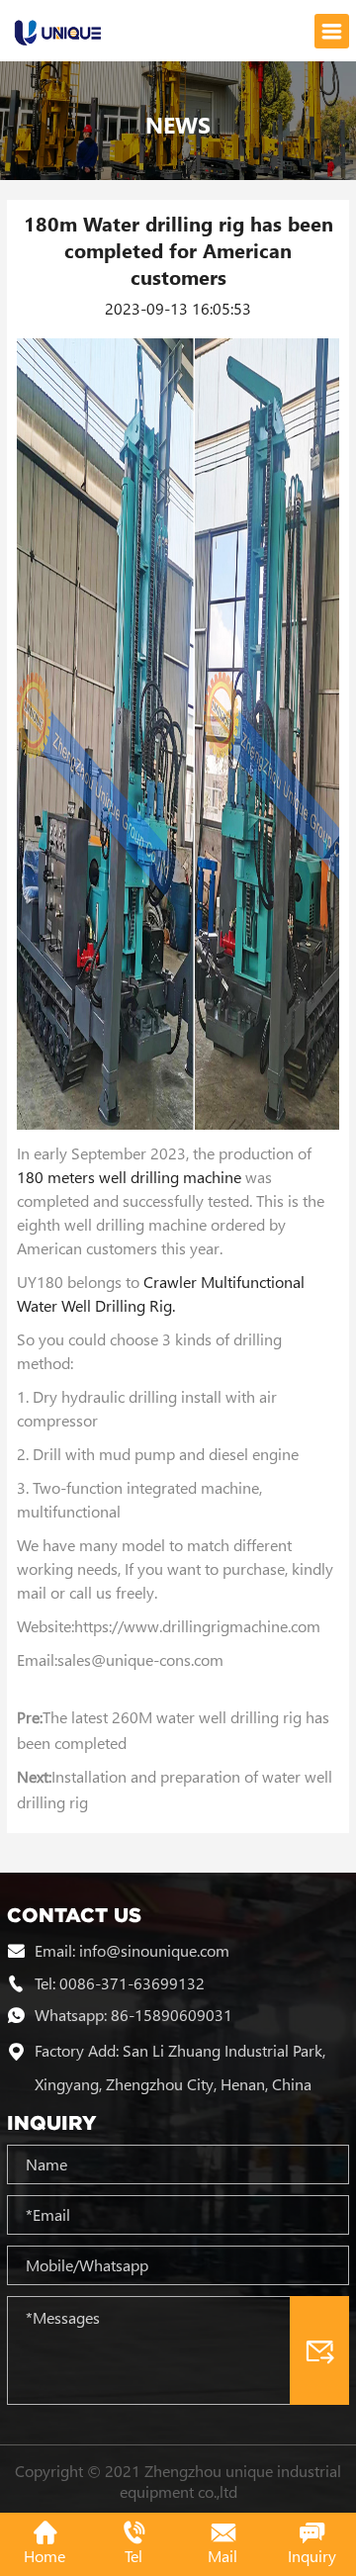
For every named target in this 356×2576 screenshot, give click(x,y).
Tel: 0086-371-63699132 (120, 1982)
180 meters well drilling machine (129, 1177)
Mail (222, 2556)
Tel (133, 2556)
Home (44, 2556)
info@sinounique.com (154, 1950)
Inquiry (312, 2556)
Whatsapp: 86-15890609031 (133, 2015)
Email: (57, 1950)
